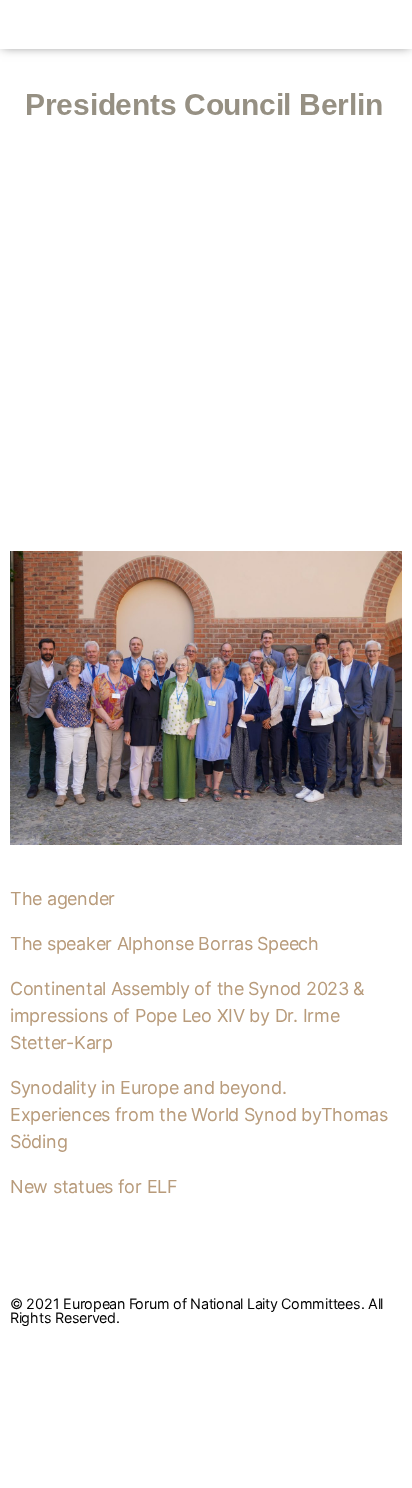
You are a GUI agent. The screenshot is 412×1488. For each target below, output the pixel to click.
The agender (62, 898)
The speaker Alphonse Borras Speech (164, 943)
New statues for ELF (94, 1186)
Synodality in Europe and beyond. (148, 1087)
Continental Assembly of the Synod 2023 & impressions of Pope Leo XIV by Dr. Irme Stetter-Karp (187, 1015)
